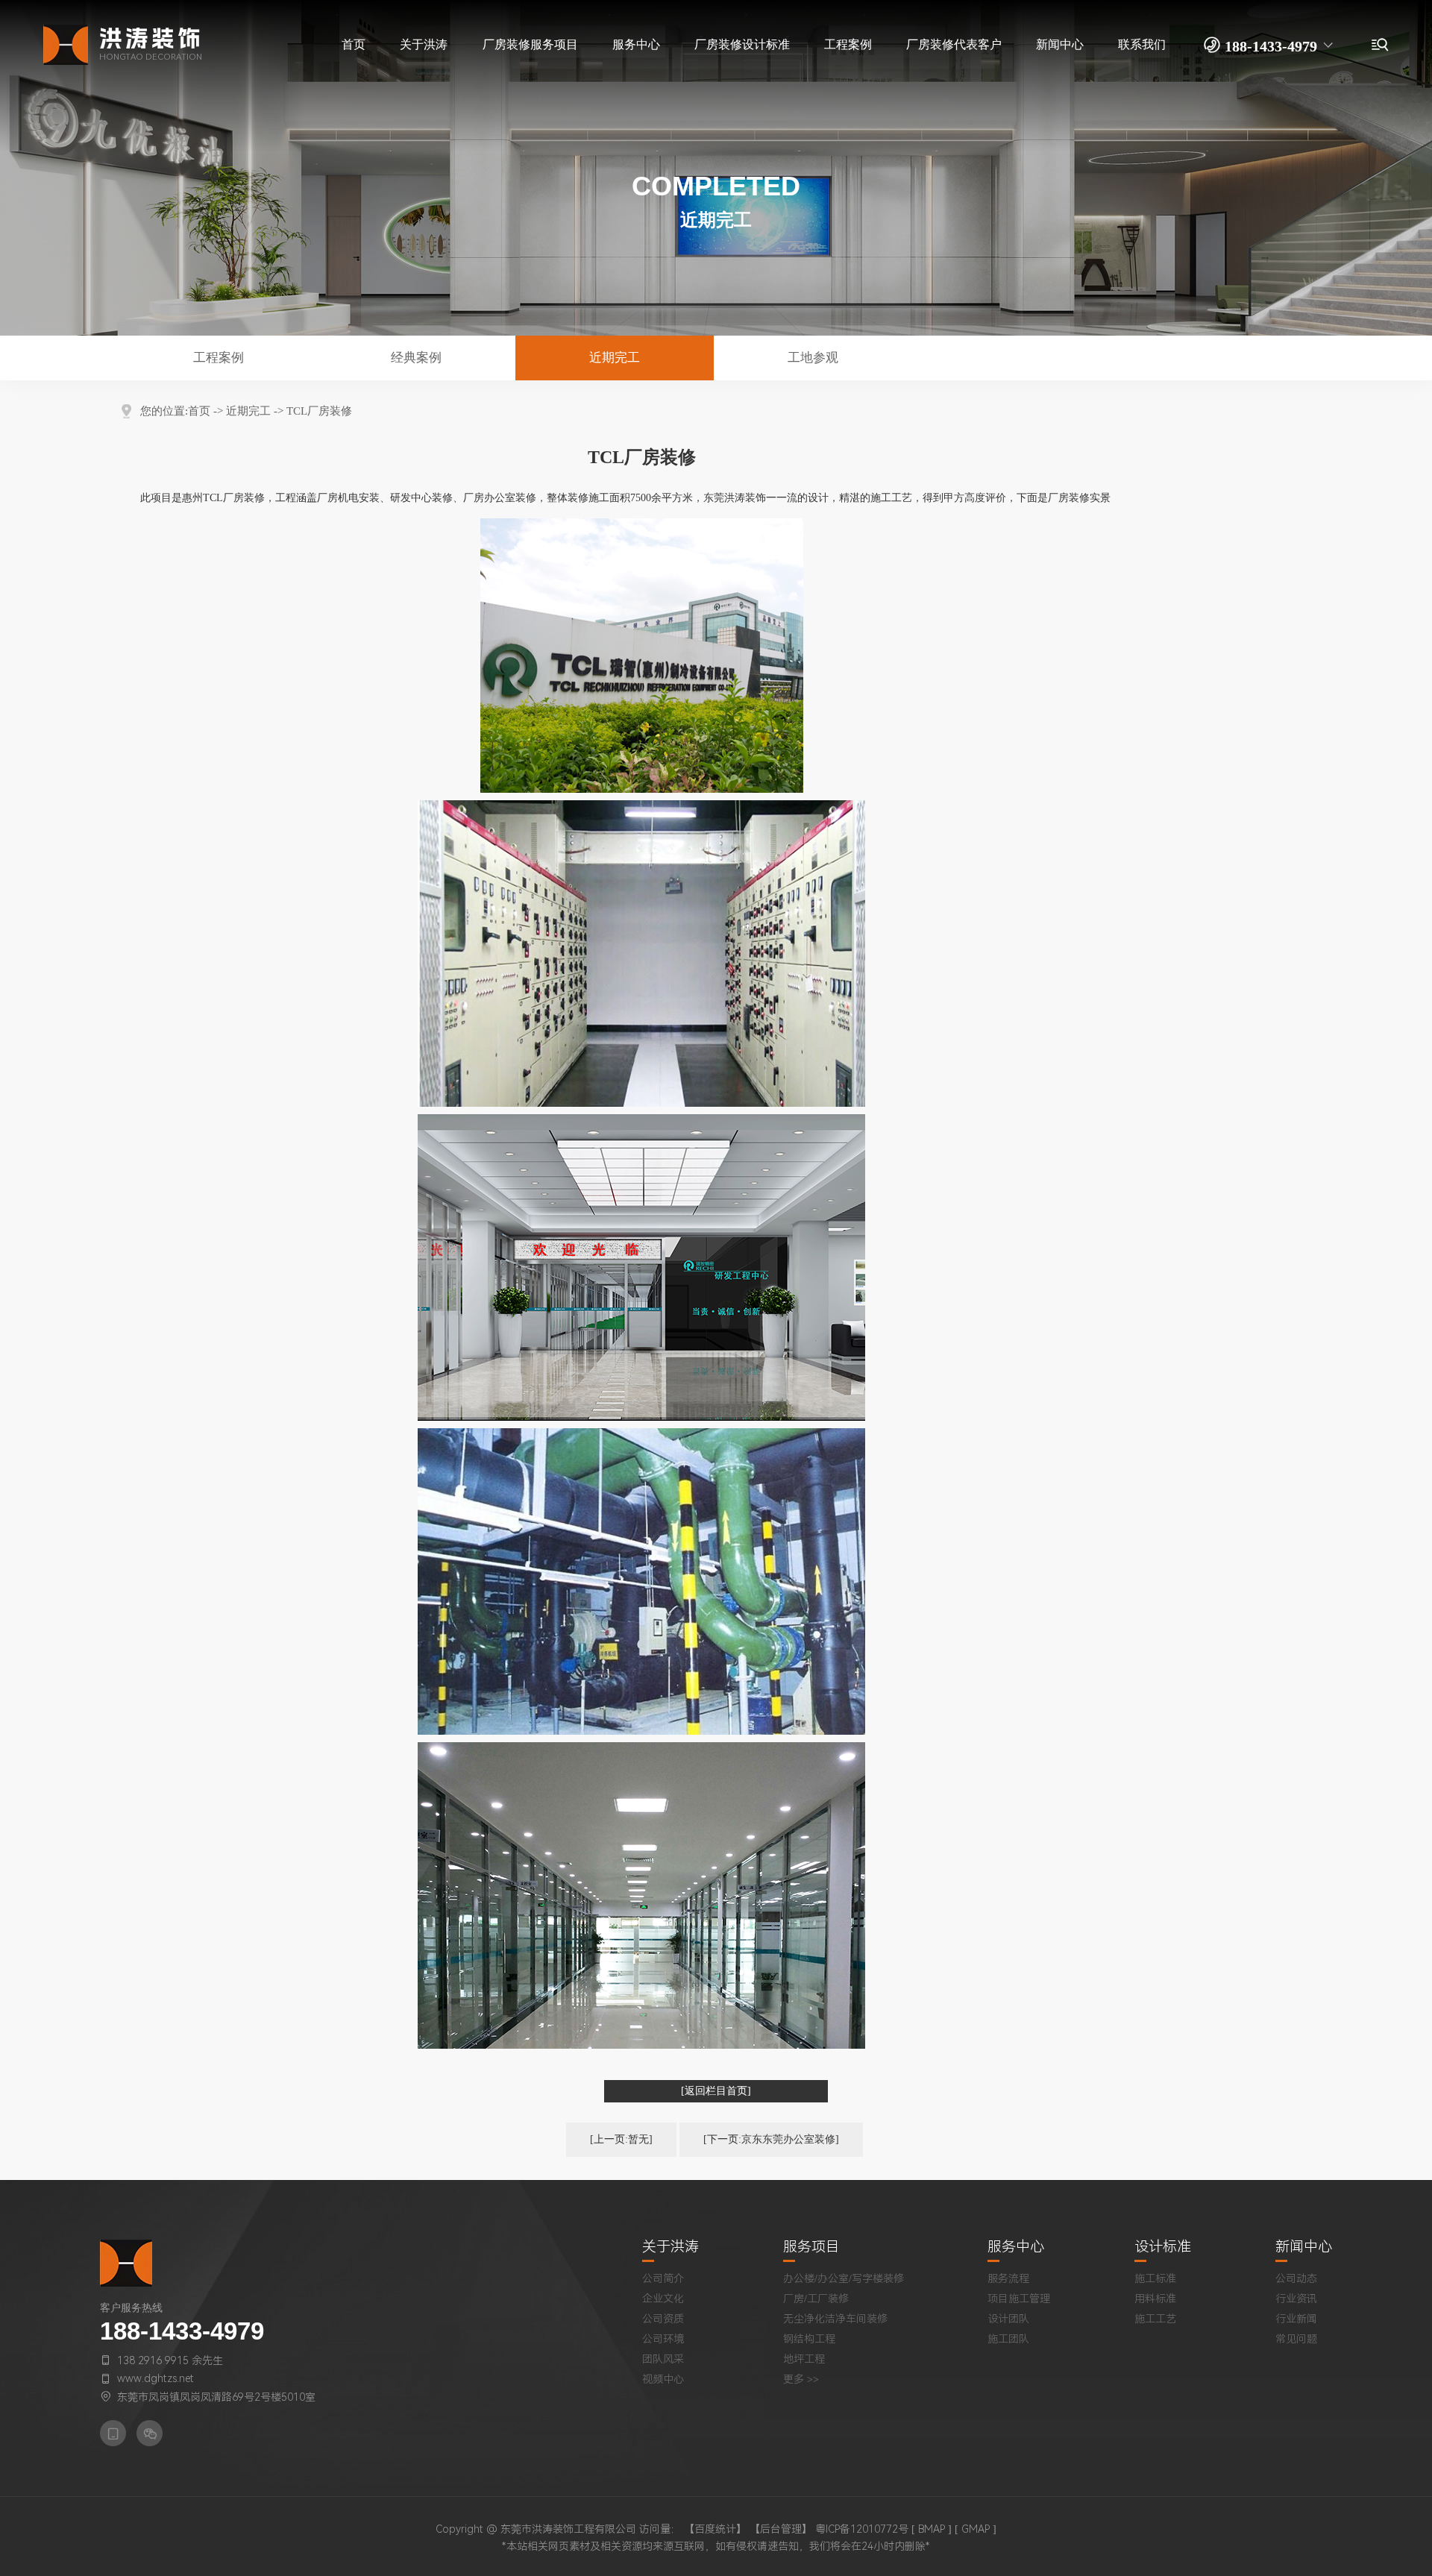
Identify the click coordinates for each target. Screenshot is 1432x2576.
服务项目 (811, 2247)
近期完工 (615, 358)
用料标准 (1155, 2299)
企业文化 (663, 2299)
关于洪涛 (671, 2247)
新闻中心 (1304, 2247)
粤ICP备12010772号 (862, 2529)
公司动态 (1296, 2278)
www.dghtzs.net (156, 2378)
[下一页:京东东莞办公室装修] (771, 2139)
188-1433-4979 (182, 2331)
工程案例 (219, 358)
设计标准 (1163, 2247)
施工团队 (1008, 2339)
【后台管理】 (781, 2529)
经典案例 (416, 358)
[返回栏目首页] (716, 2091)
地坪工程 (804, 2359)
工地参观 (813, 358)
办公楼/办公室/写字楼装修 (844, 2278)
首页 (199, 411)
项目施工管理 (1019, 2299)
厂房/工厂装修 (816, 2299)
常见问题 (1296, 2339)
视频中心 (663, 2379)
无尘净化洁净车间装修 (835, 2319)
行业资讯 (1296, 2299)
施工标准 (1155, 2278)
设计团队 (1008, 2319)
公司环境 (663, 2339)
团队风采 (663, 2359)
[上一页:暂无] (621, 2139)
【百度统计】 (715, 2529)
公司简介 (663, 2278)
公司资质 (663, 2319)
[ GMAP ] (976, 2529)
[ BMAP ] (932, 2529)
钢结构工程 (809, 2339)
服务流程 (1008, 2278)
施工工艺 (1155, 2319)
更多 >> (801, 2379)
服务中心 (1016, 2247)
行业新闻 (1296, 2319)
